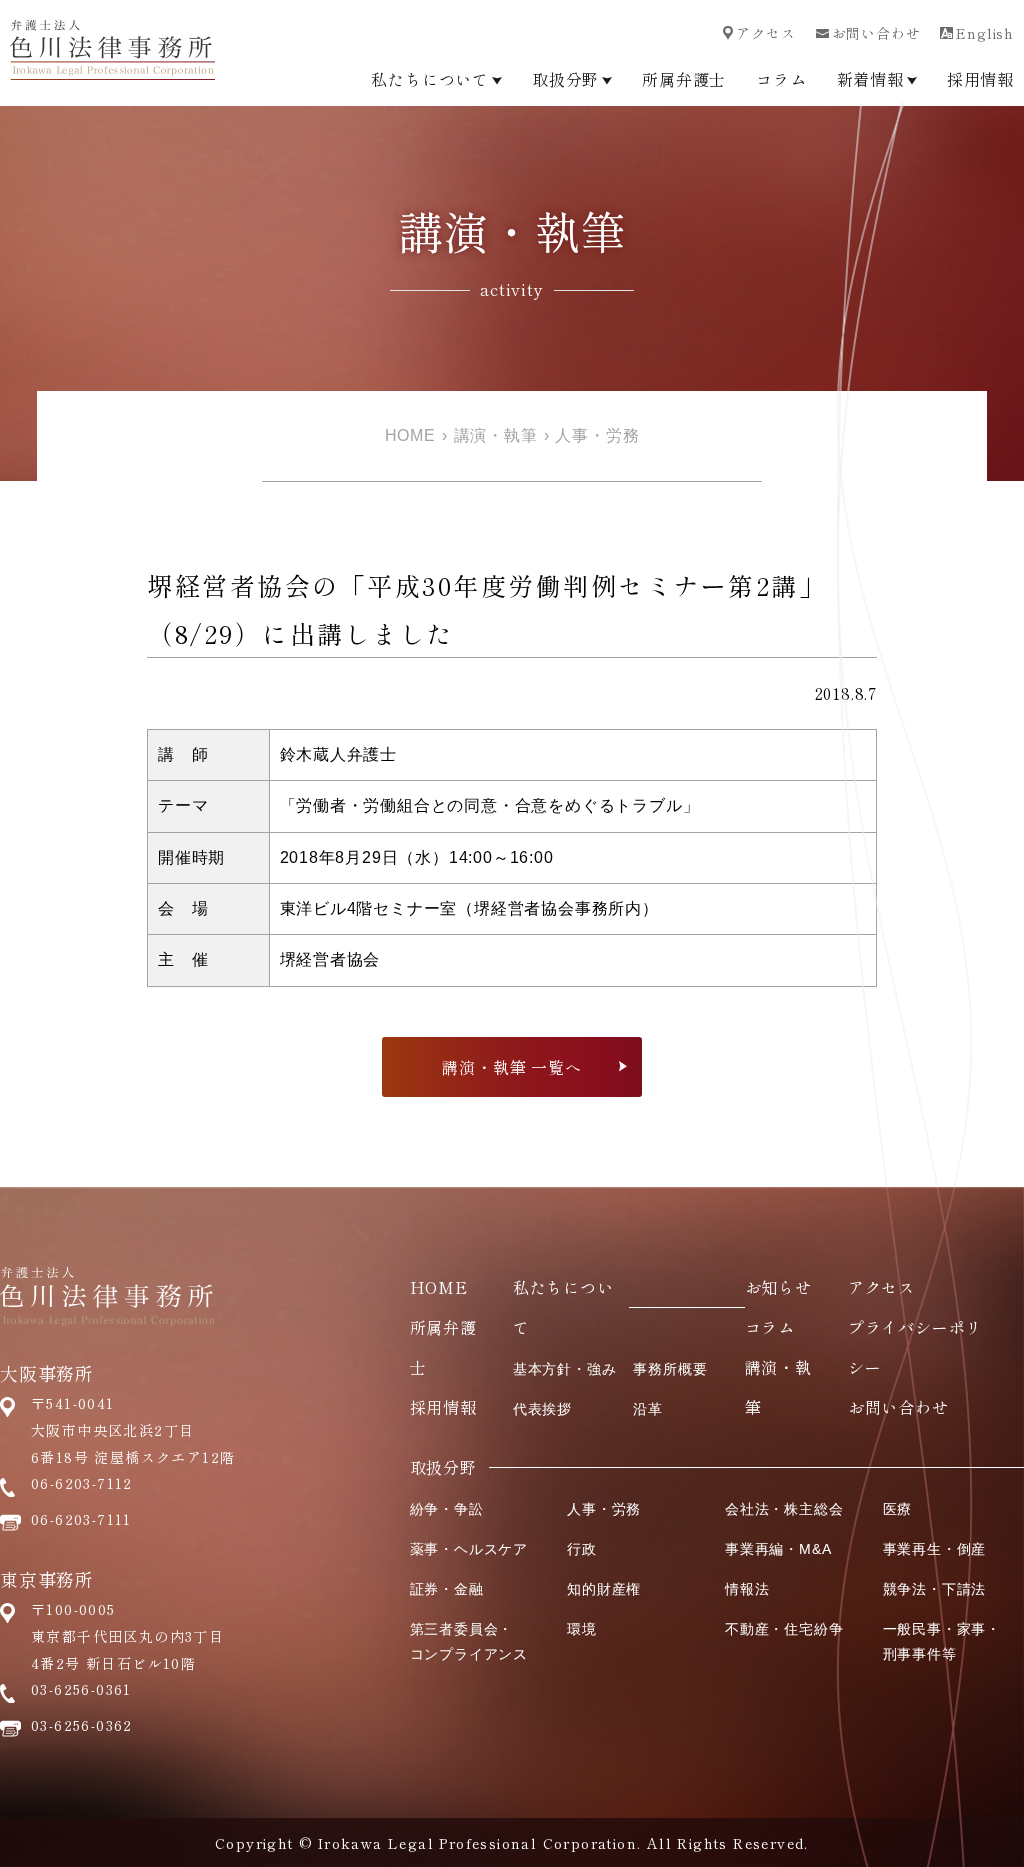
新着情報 (870, 79)
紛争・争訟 (447, 1509)
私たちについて (430, 79)
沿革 (648, 1409)
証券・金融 (447, 1589)
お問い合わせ (876, 33)
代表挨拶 (542, 1409)
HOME (410, 435)
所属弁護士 (684, 79)
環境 (582, 1629)
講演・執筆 (496, 435)
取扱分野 (565, 79)
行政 (582, 1549)
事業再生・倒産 (935, 1549)
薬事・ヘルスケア (469, 1549)
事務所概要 (670, 1369)
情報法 (747, 1589)
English (985, 33)
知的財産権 (604, 1589)
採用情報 (980, 79)
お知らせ (778, 1287)
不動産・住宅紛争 (784, 1629)
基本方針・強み (565, 1369)
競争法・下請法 (935, 1589)
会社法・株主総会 (784, 1509)
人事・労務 (597, 435)
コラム (781, 79)
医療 (898, 1509)
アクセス (765, 33)
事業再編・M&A (778, 1549)
